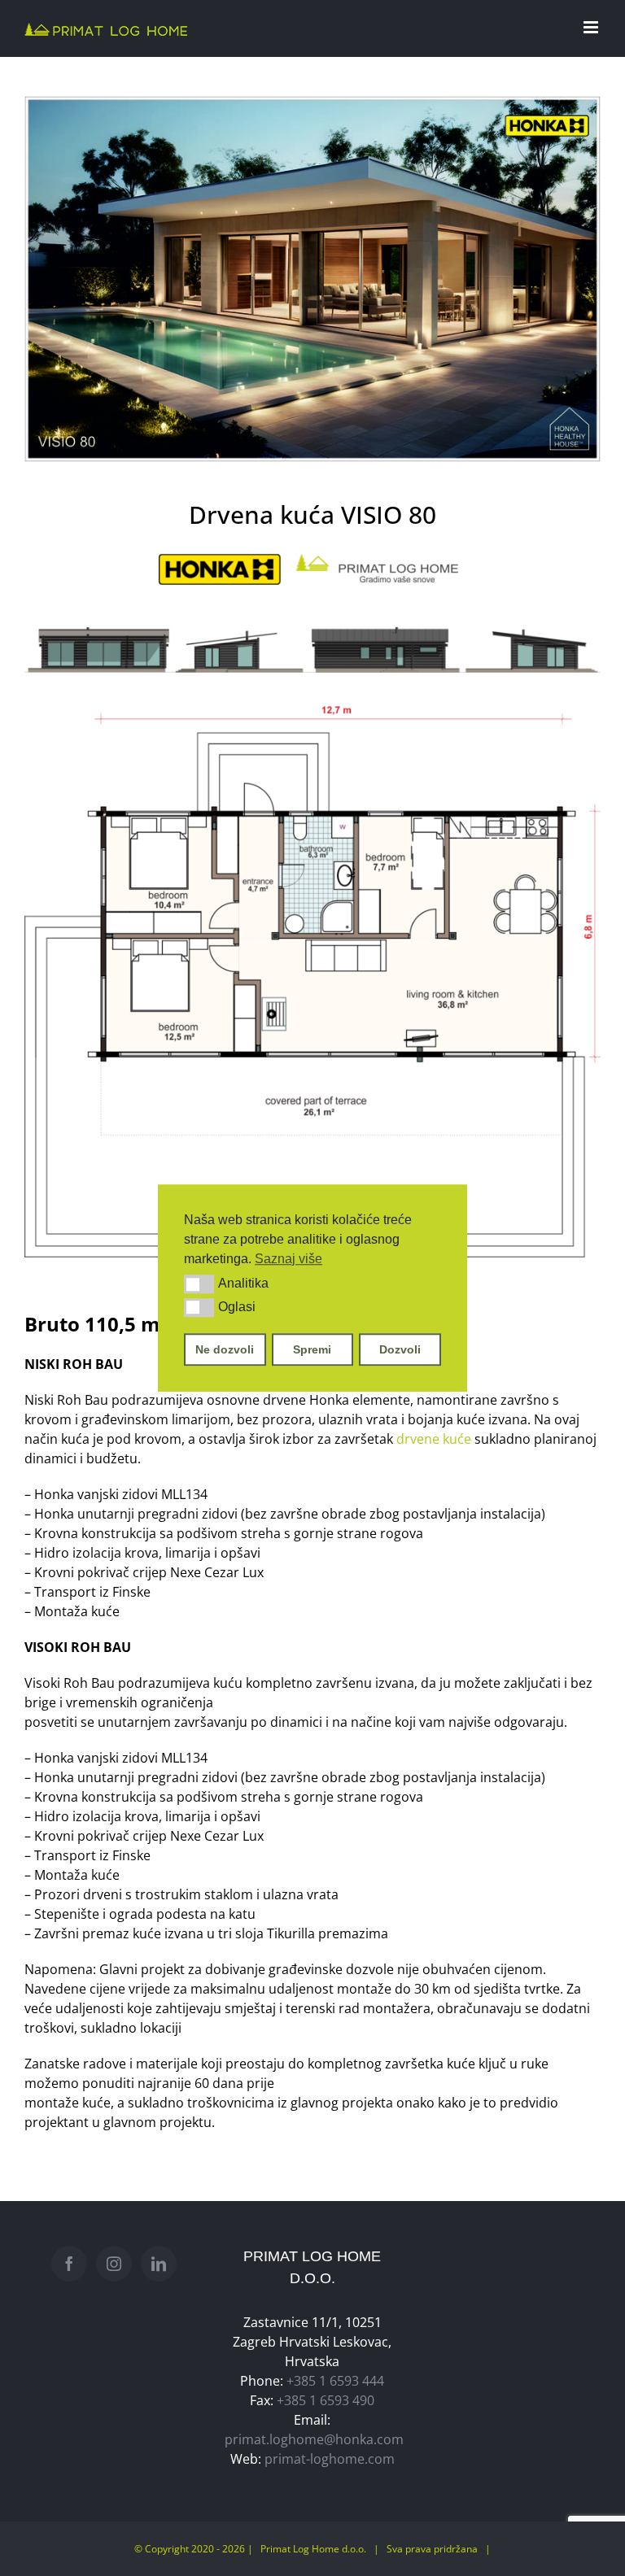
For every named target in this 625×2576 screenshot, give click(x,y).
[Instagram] (114, 2264)
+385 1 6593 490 (326, 2400)
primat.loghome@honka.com (314, 2439)
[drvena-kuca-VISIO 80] (312, 279)
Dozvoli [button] (400, 1349)
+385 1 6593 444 (335, 2381)
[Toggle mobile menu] (592, 27)
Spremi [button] (312, 1349)
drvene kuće (434, 1439)
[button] (199, 1284)
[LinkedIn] (159, 2264)
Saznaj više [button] (288, 1259)
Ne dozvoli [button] (225, 1349)
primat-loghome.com (330, 2459)
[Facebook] (69, 2264)
